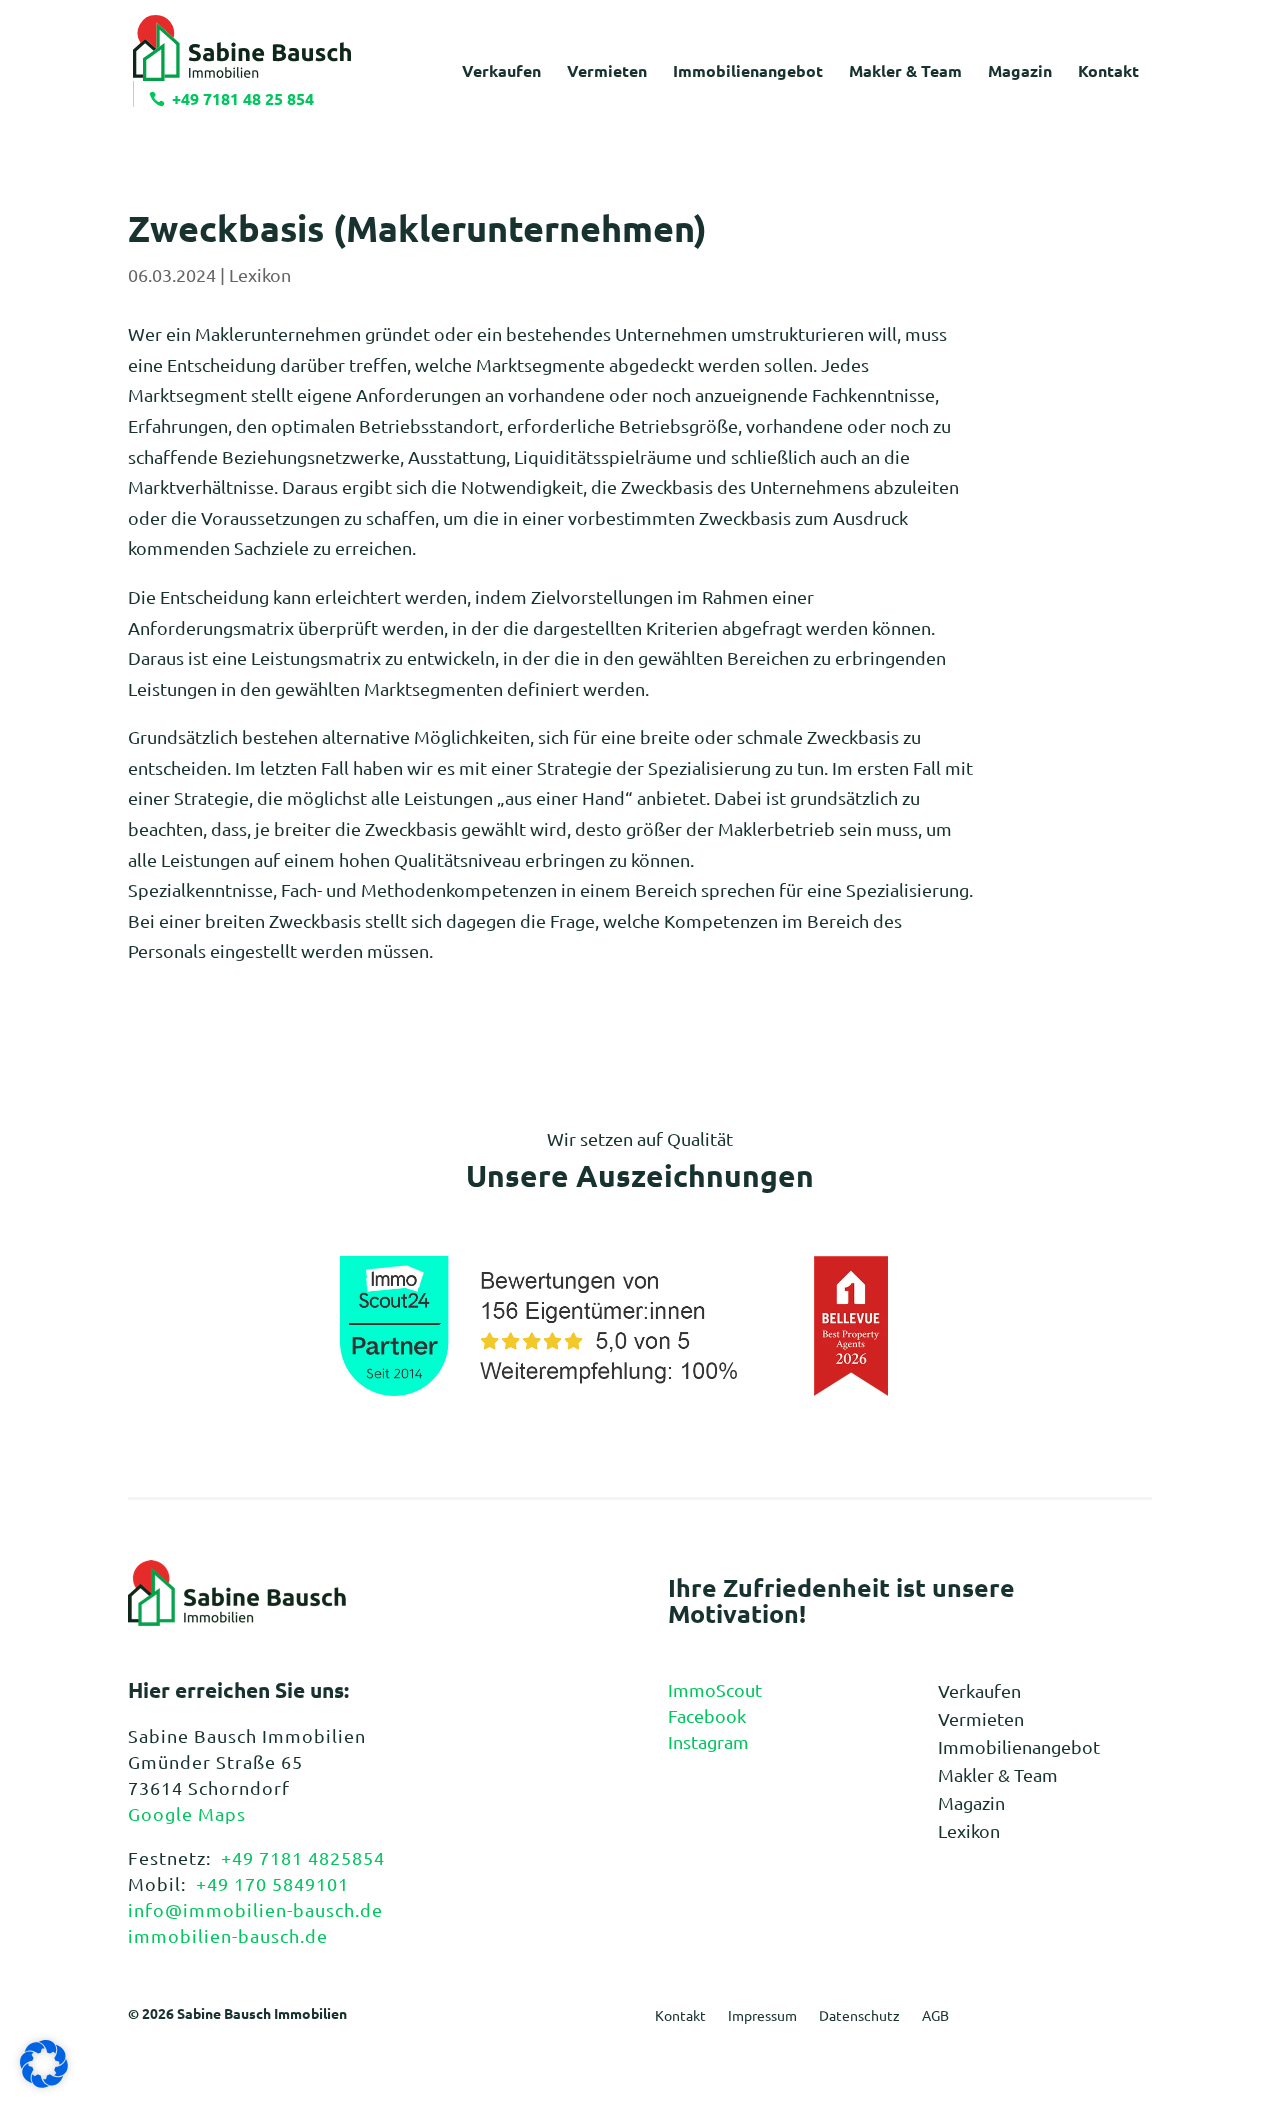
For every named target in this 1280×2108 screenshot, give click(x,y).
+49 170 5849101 (272, 1883)
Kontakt (680, 2016)
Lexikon (260, 274)
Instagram (708, 1741)
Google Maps (187, 1813)
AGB (935, 2016)
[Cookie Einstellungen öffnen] (44, 2080)
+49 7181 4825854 (303, 1857)
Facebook (707, 1715)
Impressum (762, 2016)
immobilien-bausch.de (228, 1935)
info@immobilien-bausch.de (255, 1909)
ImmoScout (715, 1689)
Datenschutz (859, 2016)
